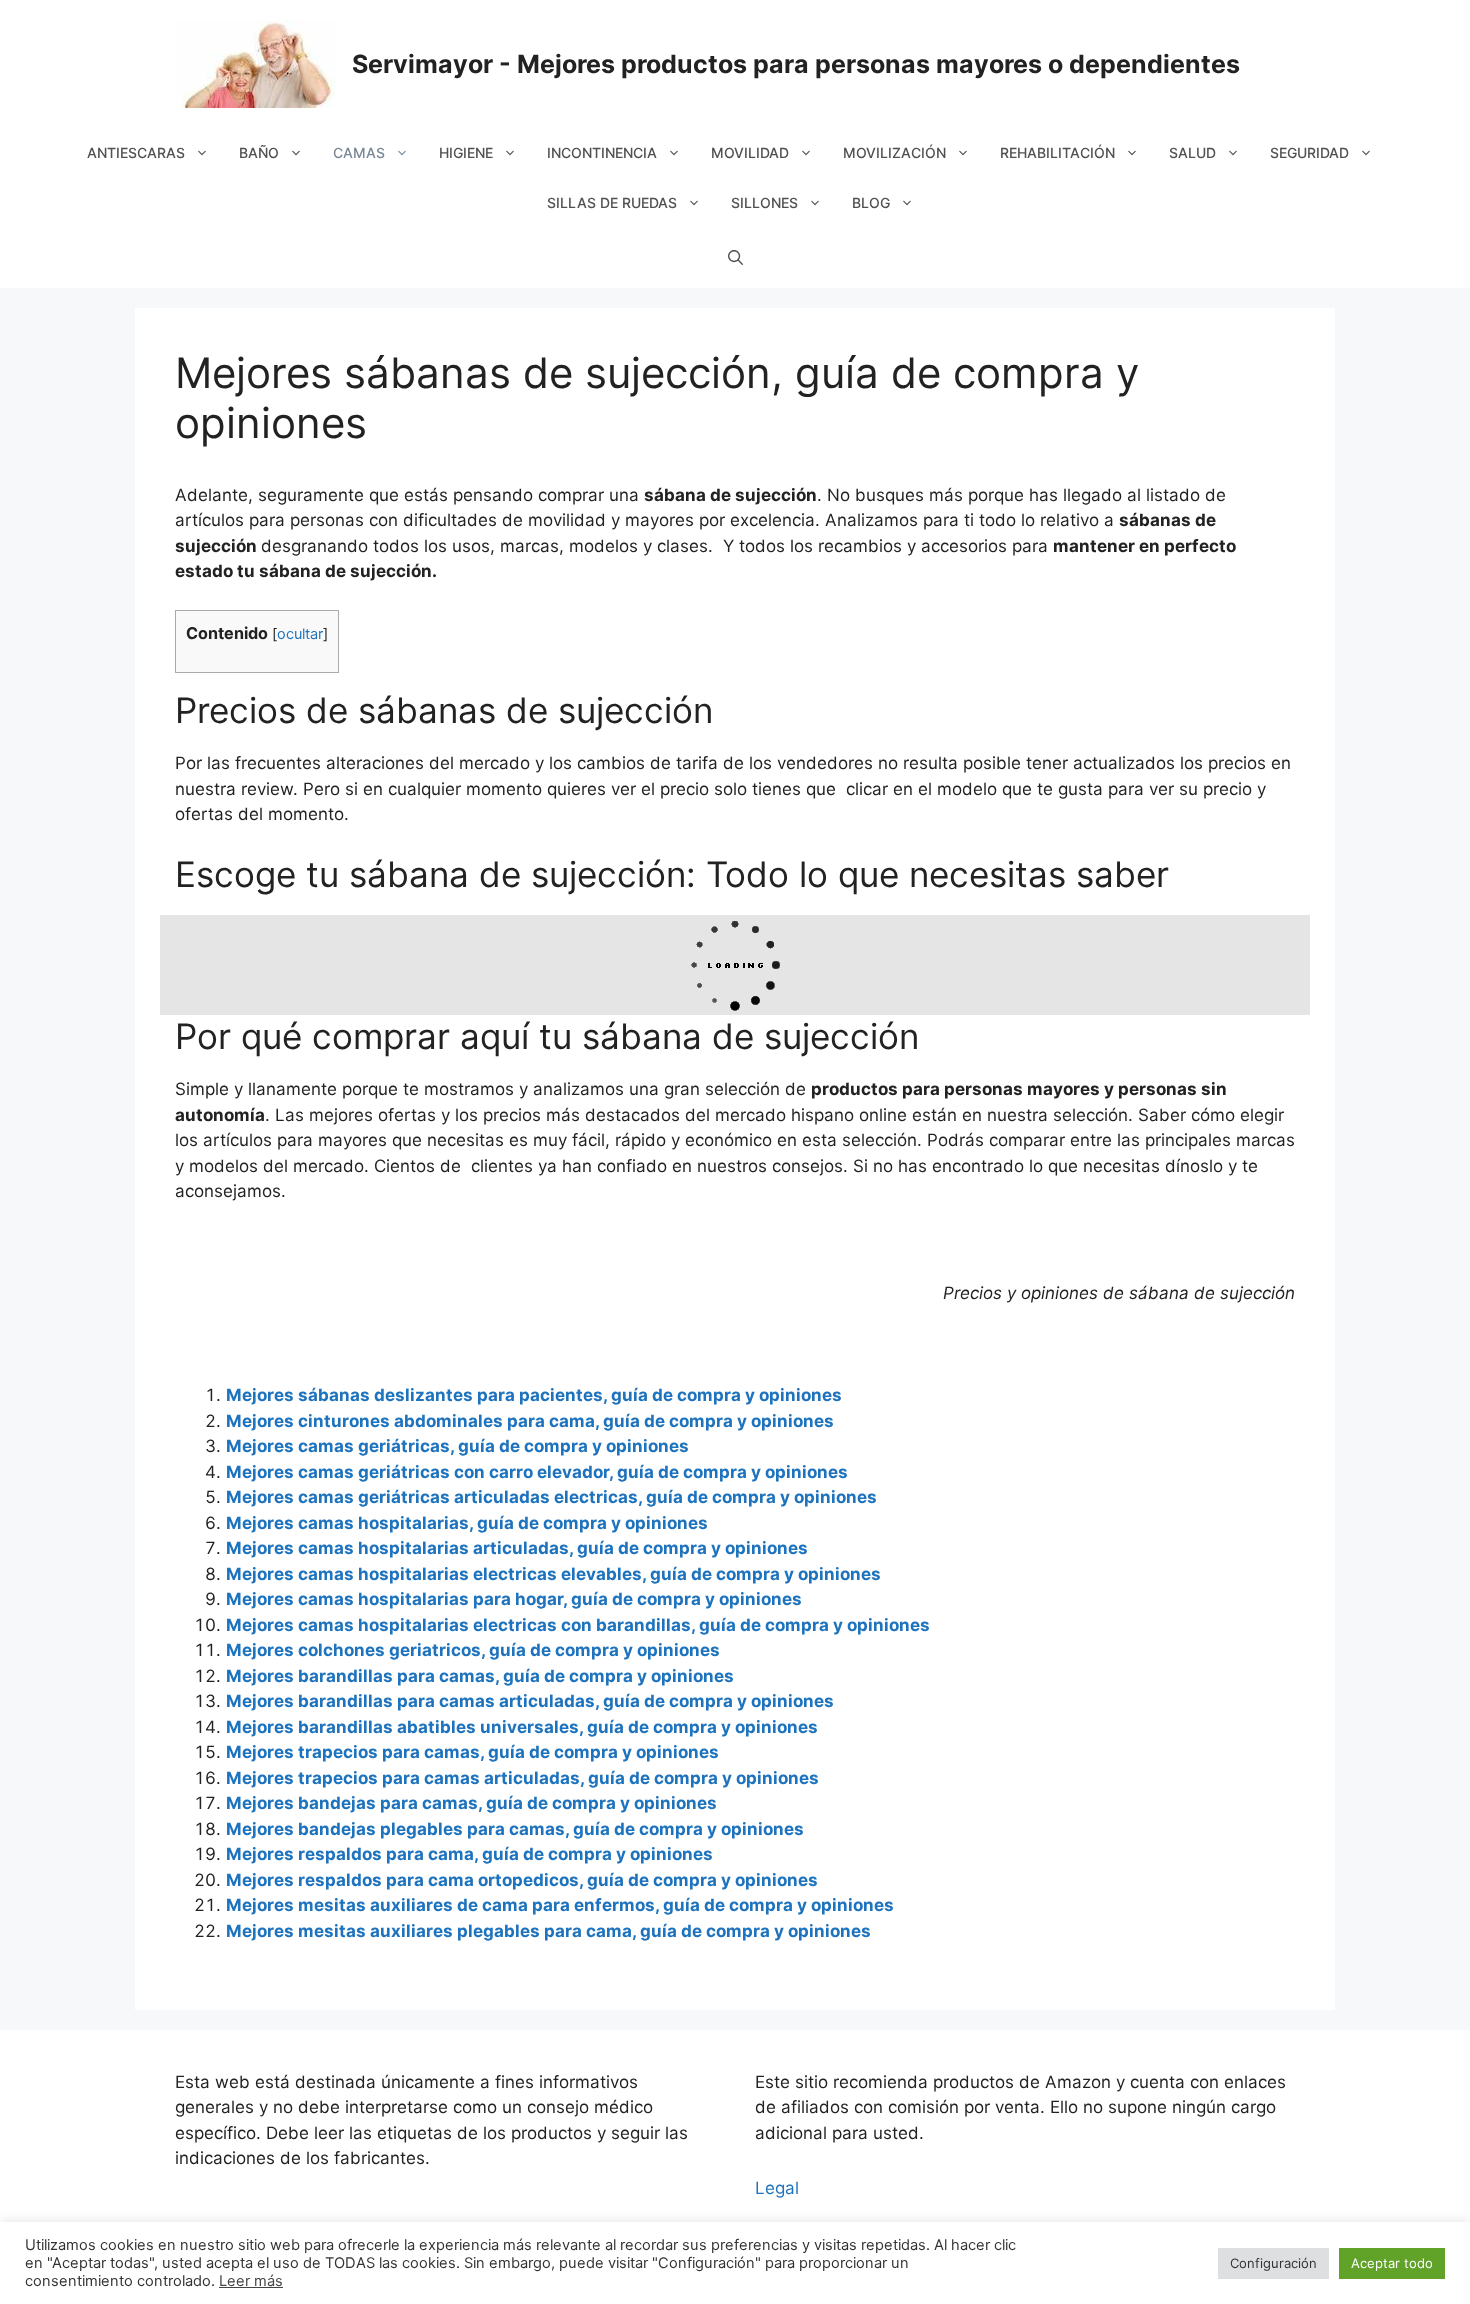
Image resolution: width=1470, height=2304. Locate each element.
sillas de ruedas (612, 202)
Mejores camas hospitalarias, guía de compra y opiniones (467, 1523)
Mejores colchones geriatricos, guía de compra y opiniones (473, 1650)
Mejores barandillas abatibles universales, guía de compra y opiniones (522, 1727)
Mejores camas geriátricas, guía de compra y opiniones (457, 1446)
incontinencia (602, 152)
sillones (764, 202)
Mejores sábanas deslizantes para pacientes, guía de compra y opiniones (534, 1395)
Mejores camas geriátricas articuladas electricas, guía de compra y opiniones (551, 1497)
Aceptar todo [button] (1392, 2263)
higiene (466, 152)
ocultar (300, 634)
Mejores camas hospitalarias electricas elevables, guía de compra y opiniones (553, 1574)
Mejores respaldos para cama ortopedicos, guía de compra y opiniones (522, 1880)
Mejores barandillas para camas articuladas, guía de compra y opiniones (530, 1701)
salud (1192, 152)
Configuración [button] (1273, 2263)
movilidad (750, 152)
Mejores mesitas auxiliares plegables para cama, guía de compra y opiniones (548, 1931)
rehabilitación (1057, 152)
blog (871, 202)
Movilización (894, 152)
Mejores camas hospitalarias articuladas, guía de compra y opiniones (517, 1548)
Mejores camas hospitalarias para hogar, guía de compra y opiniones (514, 1599)
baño (259, 152)
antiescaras (136, 152)
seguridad (1309, 152)
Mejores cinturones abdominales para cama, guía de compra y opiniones (530, 1421)
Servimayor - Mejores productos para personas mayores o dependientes (796, 64)
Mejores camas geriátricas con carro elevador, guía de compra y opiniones (537, 1472)
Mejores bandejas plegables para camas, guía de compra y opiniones (515, 1829)
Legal (777, 2188)
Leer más (251, 2281)
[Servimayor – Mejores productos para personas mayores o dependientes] (255, 63)
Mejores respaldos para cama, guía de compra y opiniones (469, 1854)
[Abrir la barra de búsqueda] (735, 258)
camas (359, 152)
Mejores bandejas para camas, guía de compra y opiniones (471, 1803)
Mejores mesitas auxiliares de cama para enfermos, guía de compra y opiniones (560, 1905)
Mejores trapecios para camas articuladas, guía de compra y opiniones (522, 1778)
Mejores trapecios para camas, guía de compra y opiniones (472, 1752)
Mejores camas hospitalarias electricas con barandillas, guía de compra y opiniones (578, 1625)
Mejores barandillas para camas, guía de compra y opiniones (480, 1676)
